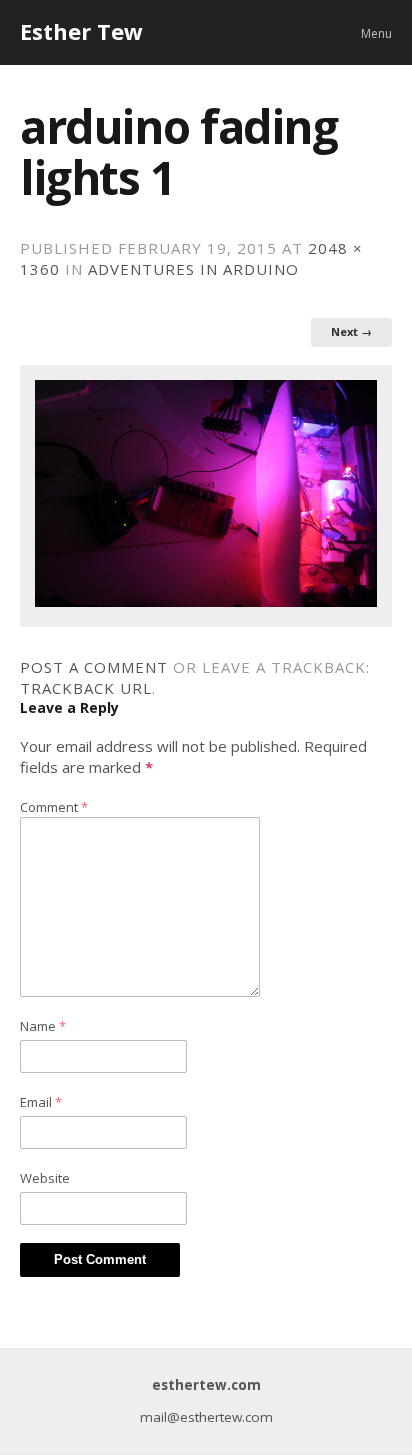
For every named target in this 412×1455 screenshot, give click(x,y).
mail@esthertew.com (206, 1417)
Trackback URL (86, 688)
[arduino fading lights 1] (206, 601)
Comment (54, 807)
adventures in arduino (193, 269)
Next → (351, 331)
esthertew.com (206, 1385)
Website (45, 1178)
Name (43, 1026)
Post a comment (94, 667)
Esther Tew (81, 31)
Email (41, 1102)
